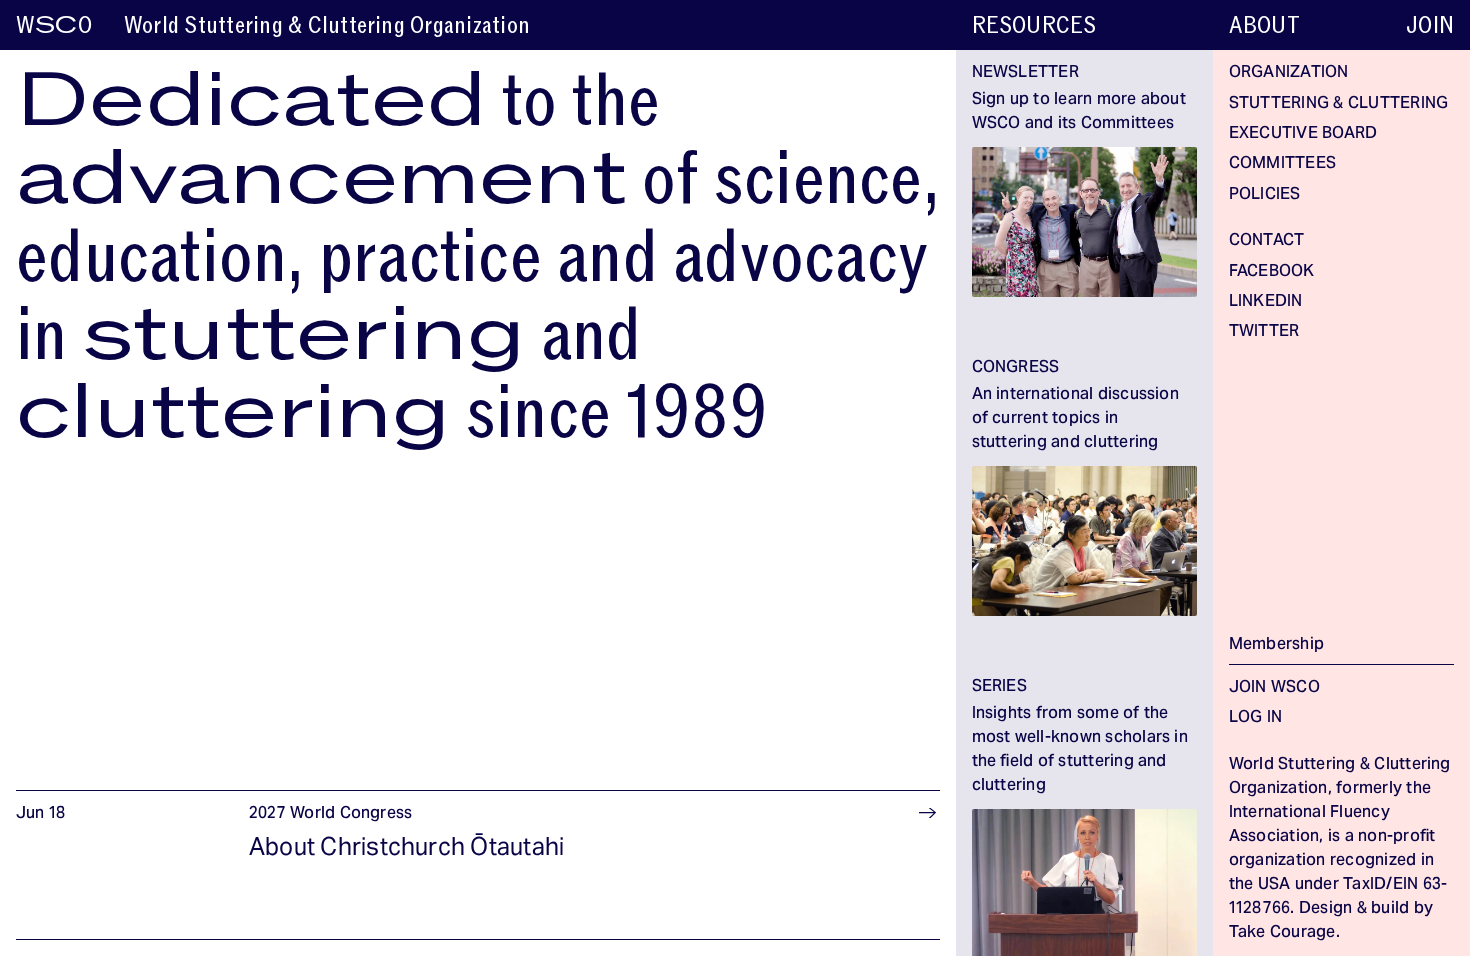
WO (54, 25)
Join (1430, 25)
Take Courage (1282, 933)
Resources (1034, 25)
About (1264, 25)
